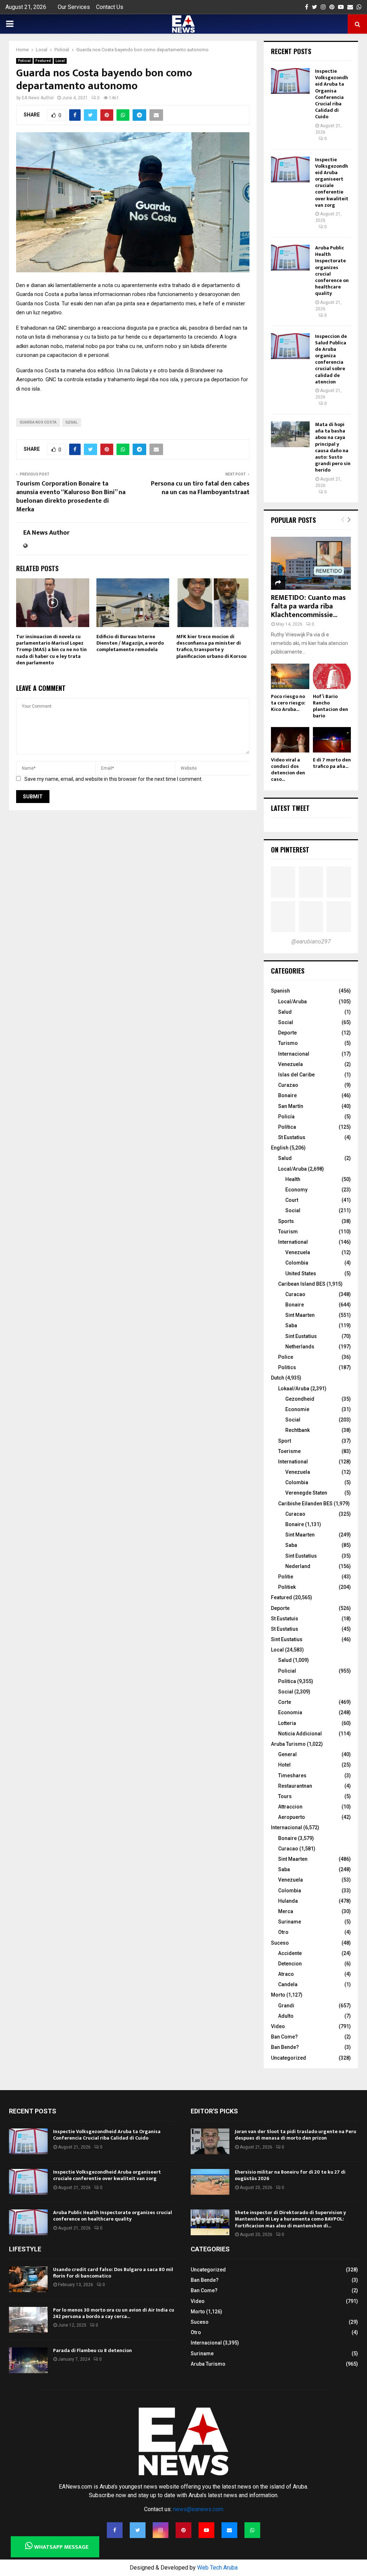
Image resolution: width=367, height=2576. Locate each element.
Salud (285, 1012)
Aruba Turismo (288, 1744)
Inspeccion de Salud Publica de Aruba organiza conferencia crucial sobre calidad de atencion (331, 359)
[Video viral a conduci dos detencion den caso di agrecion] (290, 740)
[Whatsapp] (252, 2530)
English (280, 1148)
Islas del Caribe (296, 1075)
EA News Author (38, 98)
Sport (285, 1441)
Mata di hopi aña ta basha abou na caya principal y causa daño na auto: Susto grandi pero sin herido (333, 447)
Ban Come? (284, 2037)
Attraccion (290, 1807)
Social (286, 1022)
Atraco (286, 1974)
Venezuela (290, 1064)
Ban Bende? (285, 2047)
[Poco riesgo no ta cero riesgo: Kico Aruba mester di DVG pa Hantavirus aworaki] (290, 676)
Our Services (74, 7)
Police (286, 1357)
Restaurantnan (295, 1786)
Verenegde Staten (306, 1493)
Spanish (280, 991)
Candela (288, 1984)
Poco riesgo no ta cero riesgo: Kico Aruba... (288, 703)
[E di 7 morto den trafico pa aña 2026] (332, 740)
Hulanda (288, 1901)
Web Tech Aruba (217, 2568)
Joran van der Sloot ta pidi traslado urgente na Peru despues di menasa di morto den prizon (295, 2135)
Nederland (298, 1566)
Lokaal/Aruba (294, 1389)
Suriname (290, 1922)
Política (287, 1127)
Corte (285, 1702)
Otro (283, 1932)
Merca (286, 1911)
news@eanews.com (198, 2509)
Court (292, 1200)
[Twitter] (138, 2530)
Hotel (284, 1765)
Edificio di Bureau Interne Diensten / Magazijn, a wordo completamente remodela (130, 643)
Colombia (297, 1263)
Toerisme (289, 1451)
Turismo (288, 1043)
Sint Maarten (300, 1315)
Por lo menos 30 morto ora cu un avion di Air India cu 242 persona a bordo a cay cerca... (114, 2313)
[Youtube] (206, 2530)
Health (293, 1179)
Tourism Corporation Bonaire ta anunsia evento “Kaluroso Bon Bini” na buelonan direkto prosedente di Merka (71, 497)
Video (278, 2026)
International (293, 1242)
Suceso (280, 1943)
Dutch (278, 1378)
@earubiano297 (311, 941)
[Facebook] (115, 2530)
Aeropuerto (292, 1817)
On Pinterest (290, 850)
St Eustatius (292, 1137)
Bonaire (287, 1095)
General (287, 1754)
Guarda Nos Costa (38, 422)
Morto (278, 1995)
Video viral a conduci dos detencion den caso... (288, 770)
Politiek (287, 1587)
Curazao (288, 1085)
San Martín (291, 1106)
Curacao (295, 1294)
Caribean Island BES (302, 1284)
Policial (24, 61)
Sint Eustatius (301, 1336)
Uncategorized (289, 2058)
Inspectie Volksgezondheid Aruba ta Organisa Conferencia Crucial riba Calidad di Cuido (332, 94)
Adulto (286, 2016)
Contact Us (110, 7)
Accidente (290, 1953)
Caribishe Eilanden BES (305, 1504)
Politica (287, 1681)
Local (60, 61)
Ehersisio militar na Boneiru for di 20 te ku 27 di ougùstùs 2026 (290, 2175)
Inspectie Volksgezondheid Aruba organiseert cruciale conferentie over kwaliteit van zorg (332, 182)
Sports (286, 1221)
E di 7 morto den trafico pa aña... (332, 763)
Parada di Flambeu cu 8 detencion (92, 2350)
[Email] (229, 2530)
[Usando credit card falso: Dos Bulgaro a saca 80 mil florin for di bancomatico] (28, 2279)
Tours (285, 1796)
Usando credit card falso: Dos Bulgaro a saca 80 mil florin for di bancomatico (113, 2273)
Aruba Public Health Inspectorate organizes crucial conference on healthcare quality (332, 271)
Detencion (290, 1964)
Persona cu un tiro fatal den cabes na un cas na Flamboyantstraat (200, 488)
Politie (286, 1577)
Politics (287, 1367)
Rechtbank (297, 1430)
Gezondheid (300, 1399)
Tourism (288, 1232)
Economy (296, 1190)
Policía (286, 1117)
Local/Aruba (292, 1002)
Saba (291, 1325)
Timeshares (292, 1776)
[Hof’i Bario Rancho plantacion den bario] (332, 676)
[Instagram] (161, 2530)
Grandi (286, 2006)
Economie (297, 1409)
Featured (43, 61)
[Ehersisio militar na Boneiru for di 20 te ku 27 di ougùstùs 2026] (210, 2182)
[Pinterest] (183, 2530)
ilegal (72, 422)
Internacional (294, 1054)
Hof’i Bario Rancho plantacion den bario (330, 706)
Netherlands (300, 1347)
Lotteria (287, 1723)
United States (301, 1273)
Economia (290, 1712)
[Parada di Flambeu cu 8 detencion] (28, 2360)
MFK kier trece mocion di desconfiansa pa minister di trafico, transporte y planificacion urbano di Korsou (211, 646)
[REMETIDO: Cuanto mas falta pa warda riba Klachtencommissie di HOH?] (311, 563)
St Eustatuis (285, 1619)
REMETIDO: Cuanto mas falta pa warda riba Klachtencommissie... (308, 606)
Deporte (287, 1033)
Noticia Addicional (300, 1734)
